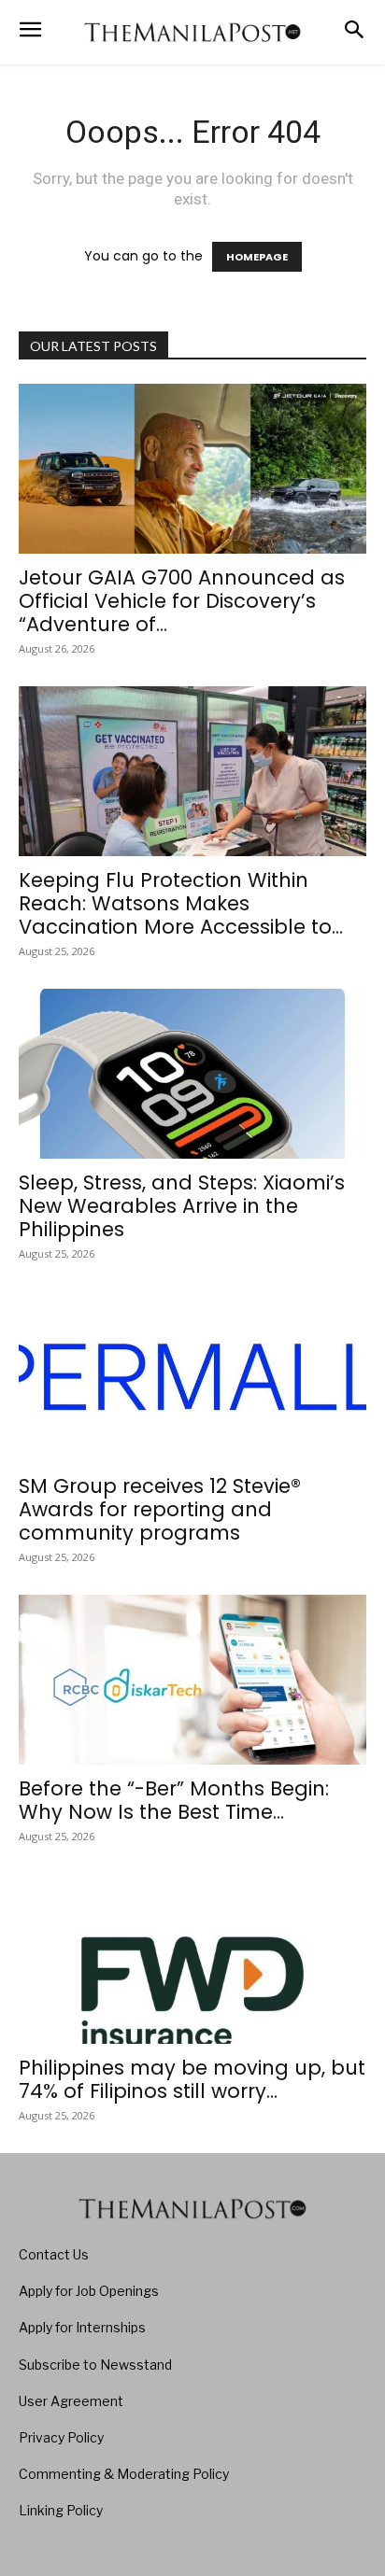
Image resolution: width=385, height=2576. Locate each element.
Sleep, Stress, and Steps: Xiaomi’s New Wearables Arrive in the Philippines (182, 1206)
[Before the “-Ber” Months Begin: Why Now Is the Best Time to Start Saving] (192, 1680)
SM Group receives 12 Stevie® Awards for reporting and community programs (160, 1509)
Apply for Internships (82, 2327)
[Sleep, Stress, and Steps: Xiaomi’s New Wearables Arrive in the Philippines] (192, 1074)
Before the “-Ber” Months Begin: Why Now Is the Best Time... (174, 1800)
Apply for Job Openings (89, 2291)
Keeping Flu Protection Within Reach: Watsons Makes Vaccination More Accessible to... (181, 903)
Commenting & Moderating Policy (124, 2474)
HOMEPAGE (257, 257)
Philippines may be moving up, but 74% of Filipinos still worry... (192, 2079)
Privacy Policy (61, 2437)
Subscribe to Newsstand (95, 2365)
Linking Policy (61, 2510)
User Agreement (71, 2401)
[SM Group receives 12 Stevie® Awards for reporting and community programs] (192, 1377)
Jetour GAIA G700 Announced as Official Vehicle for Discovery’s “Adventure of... (182, 601)
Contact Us (54, 2254)
